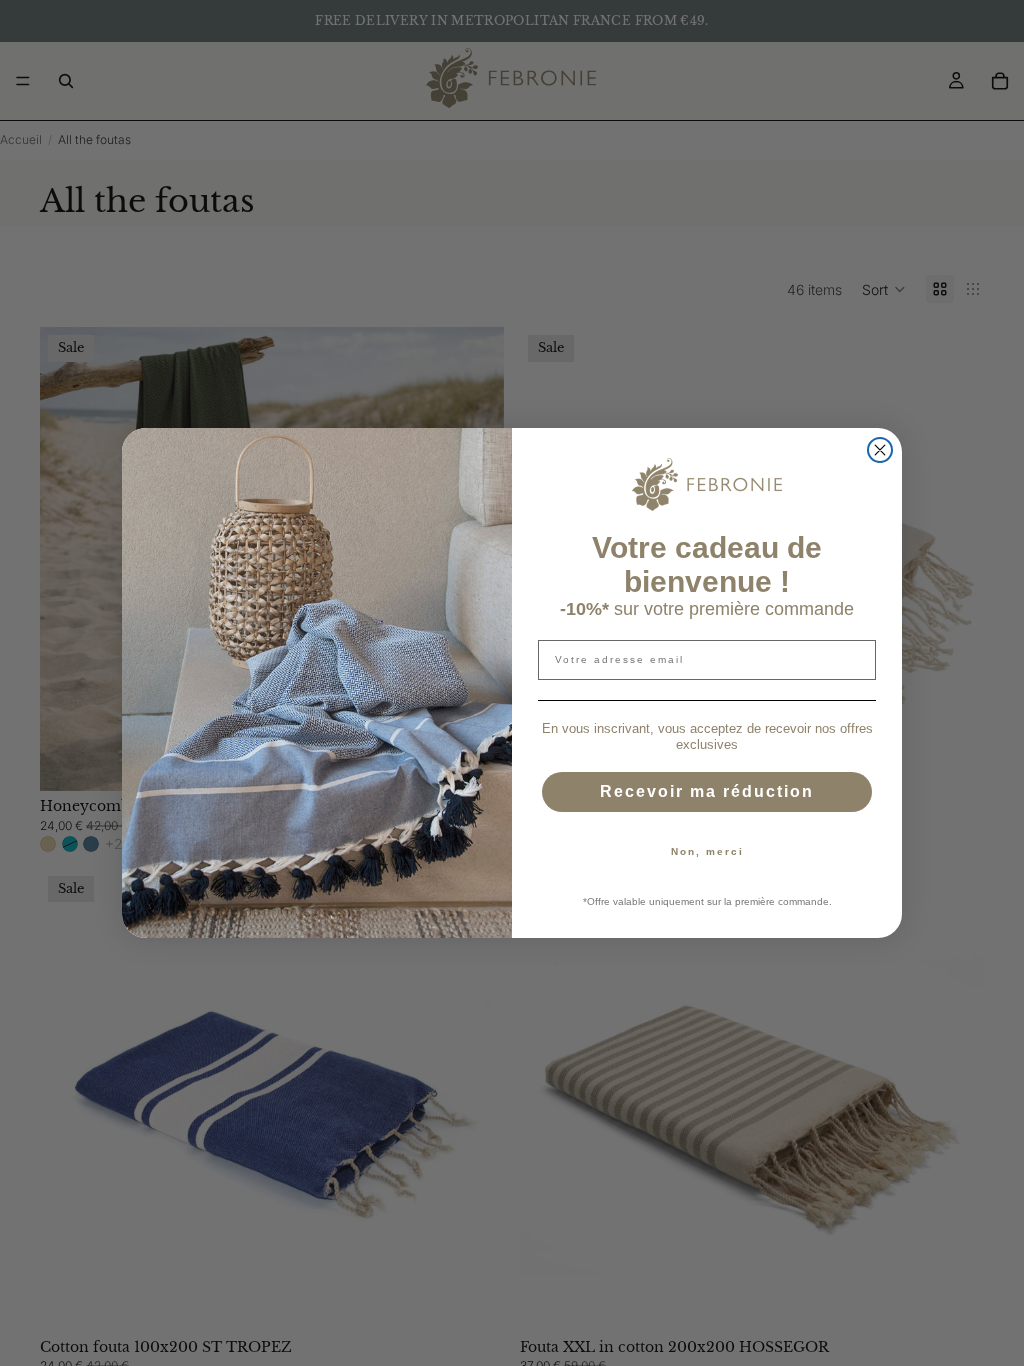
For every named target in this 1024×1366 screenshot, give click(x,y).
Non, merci (707, 851)
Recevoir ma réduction (707, 791)
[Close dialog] (880, 450)
